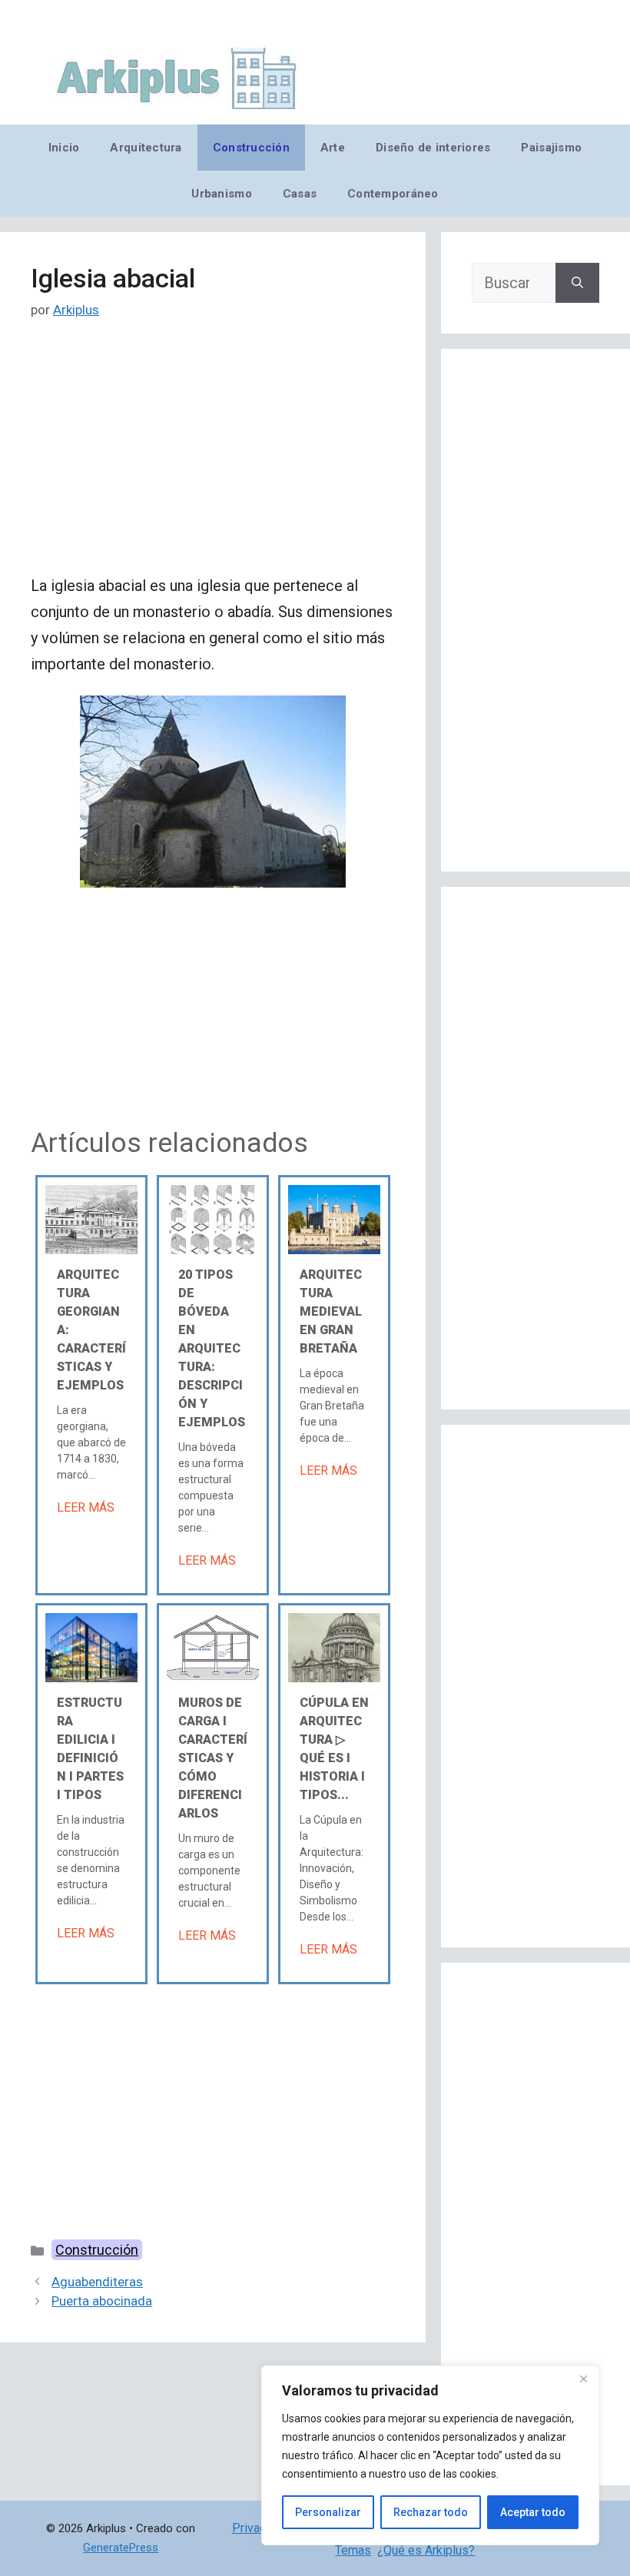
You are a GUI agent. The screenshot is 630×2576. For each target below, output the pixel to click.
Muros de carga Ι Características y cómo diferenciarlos (213, 1758)
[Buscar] (577, 283)
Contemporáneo (393, 194)
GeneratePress (121, 2548)
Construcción (251, 148)
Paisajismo (551, 148)
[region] (430, 2455)
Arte (333, 148)
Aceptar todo (533, 2512)
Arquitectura (146, 148)
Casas (300, 194)
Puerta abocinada (102, 2301)
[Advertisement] (213, 459)
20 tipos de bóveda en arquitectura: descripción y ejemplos (212, 1348)
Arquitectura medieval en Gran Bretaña (331, 1311)
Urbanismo (221, 194)
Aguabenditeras (97, 2282)
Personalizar (328, 2512)
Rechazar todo (431, 2512)
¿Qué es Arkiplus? (426, 2550)
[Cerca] (583, 2378)
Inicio (64, 148)
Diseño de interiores (433, 148)
